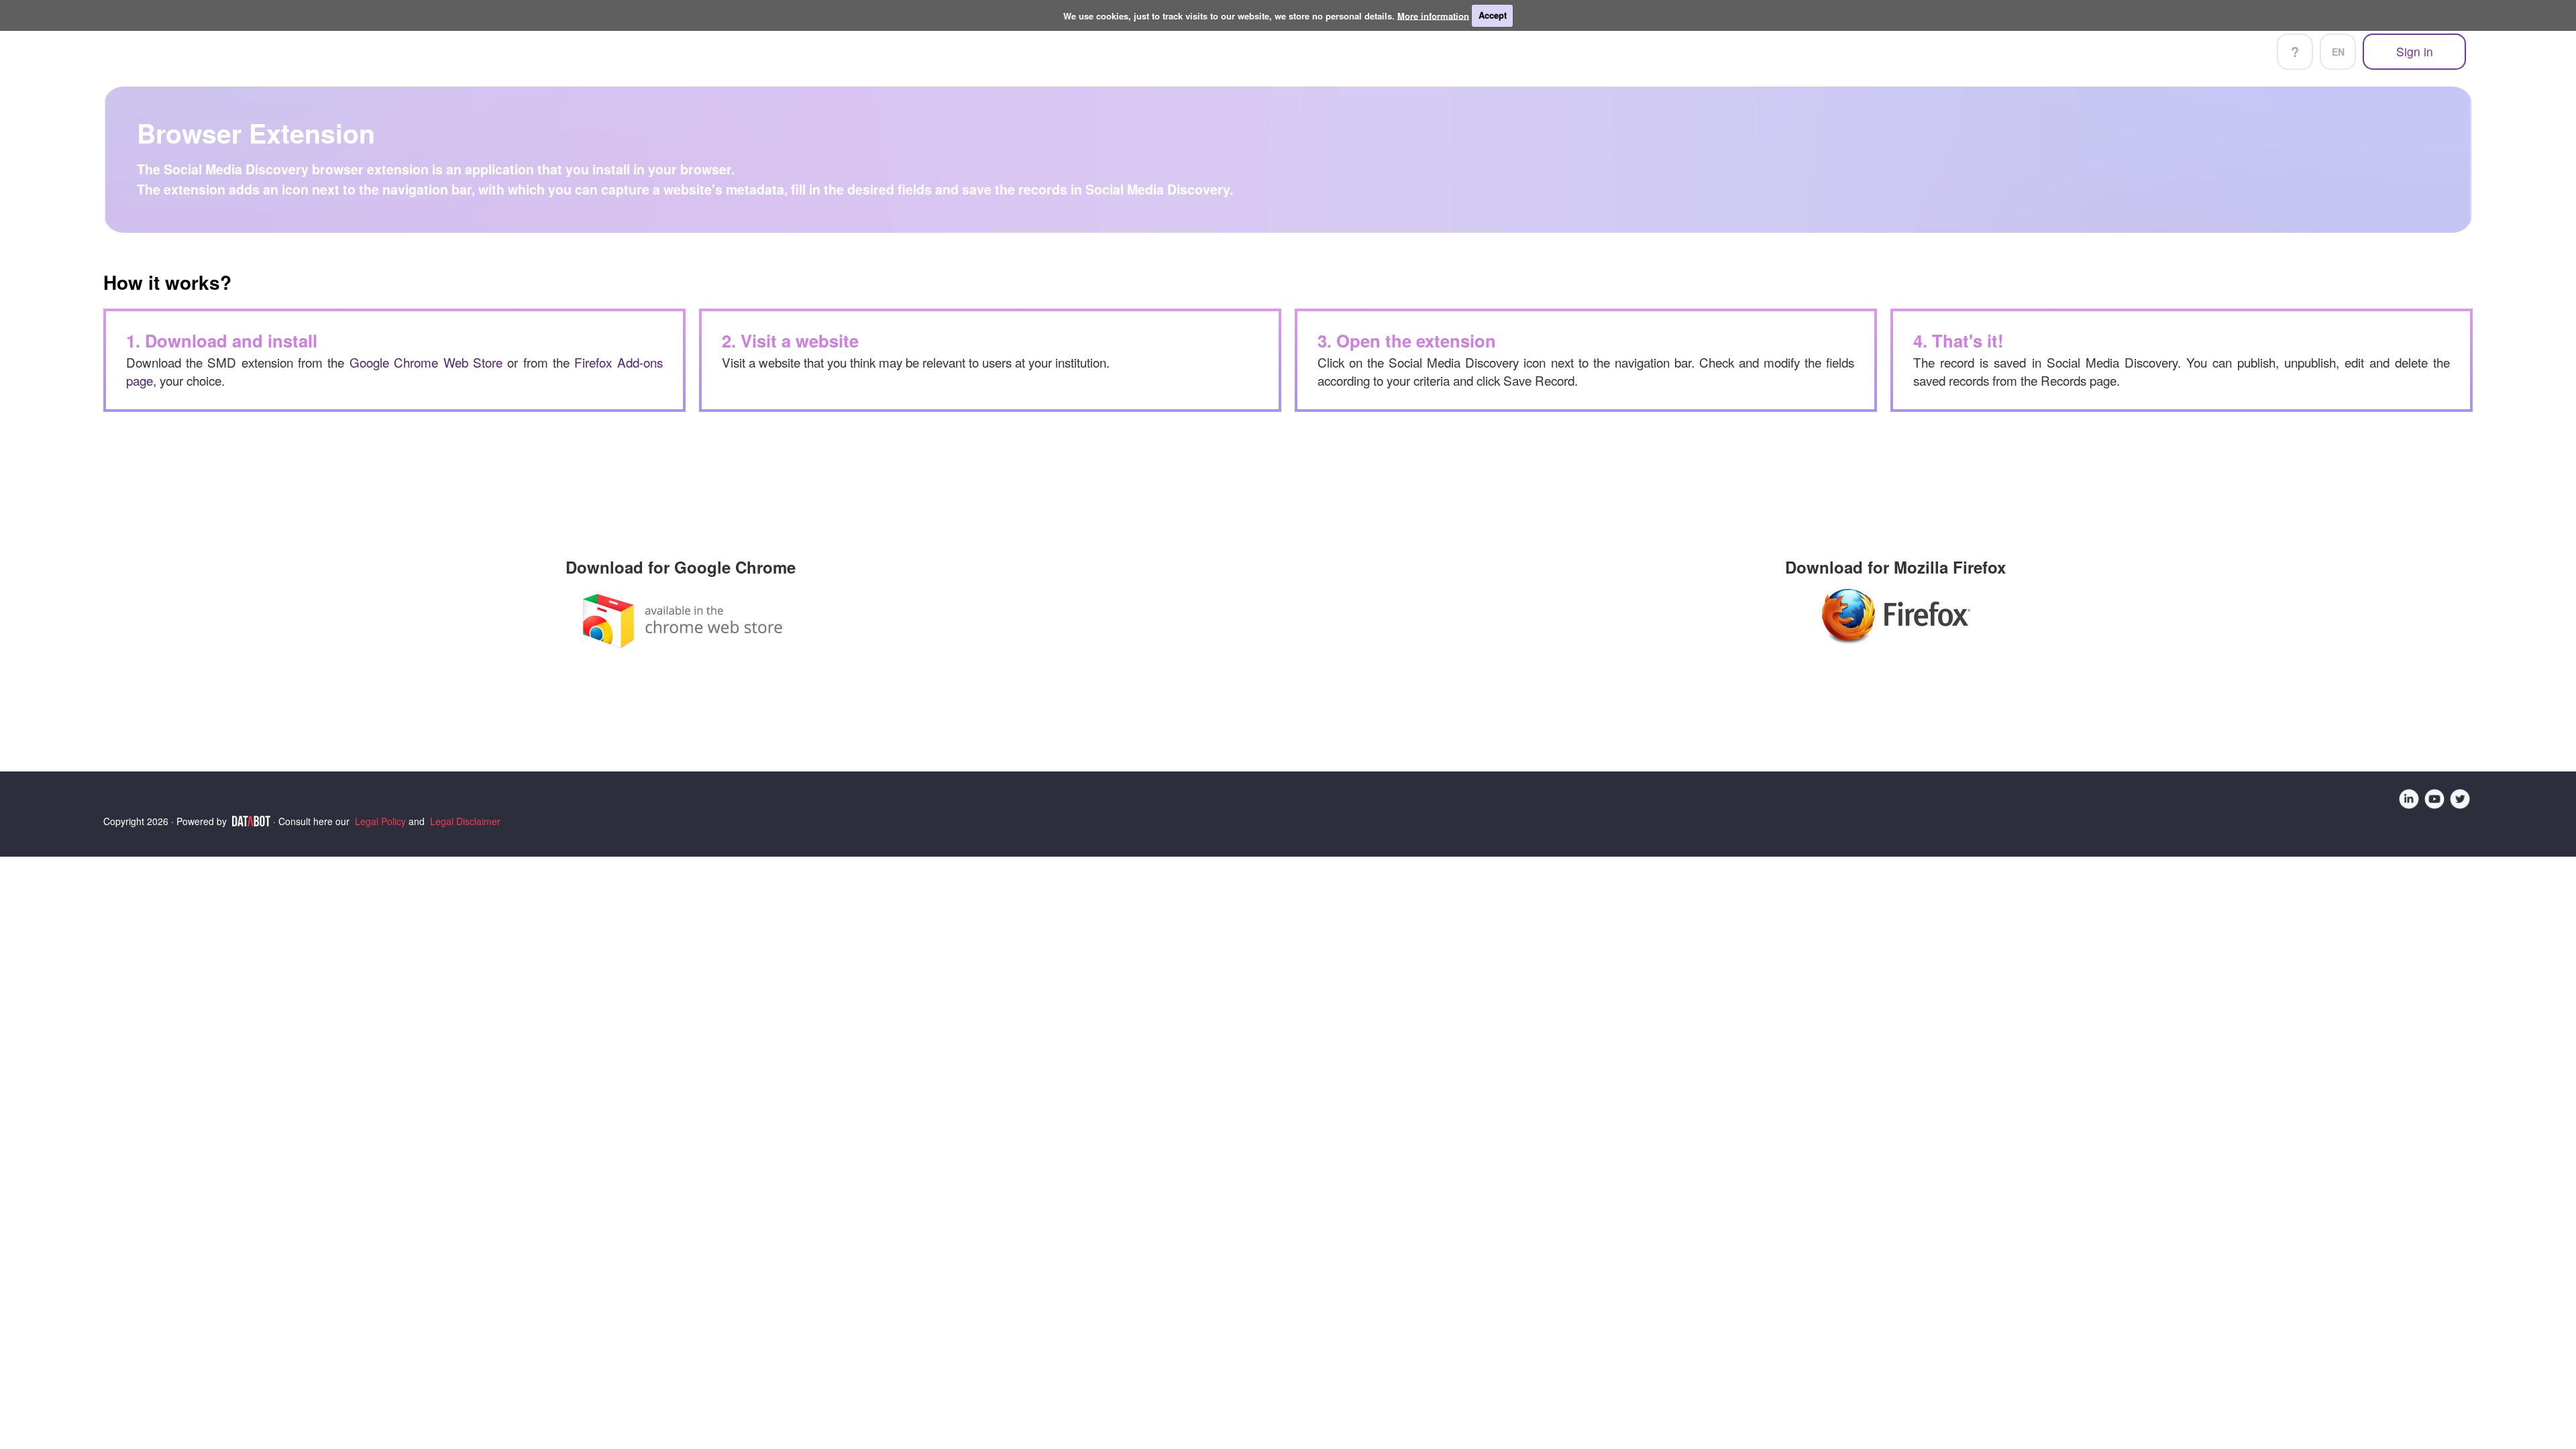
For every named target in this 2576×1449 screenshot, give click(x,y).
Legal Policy (380, 821)
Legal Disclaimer (465, 821)
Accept (1493, 15)
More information (1433, 15)
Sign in (2415, 51)
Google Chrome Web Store (426, 362)
